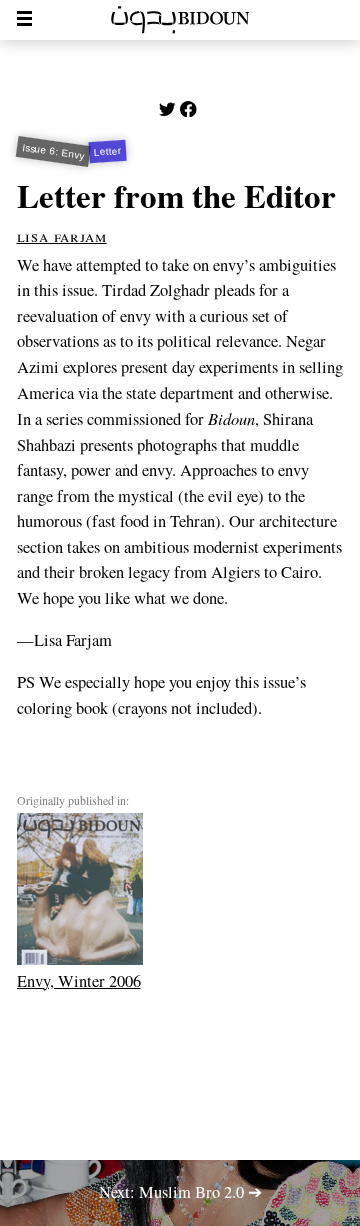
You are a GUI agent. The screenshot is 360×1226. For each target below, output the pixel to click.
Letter (108, 151)
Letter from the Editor (176, 195)
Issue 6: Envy (53, 152)
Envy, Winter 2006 (79, 980)
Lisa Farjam (62, 236)
